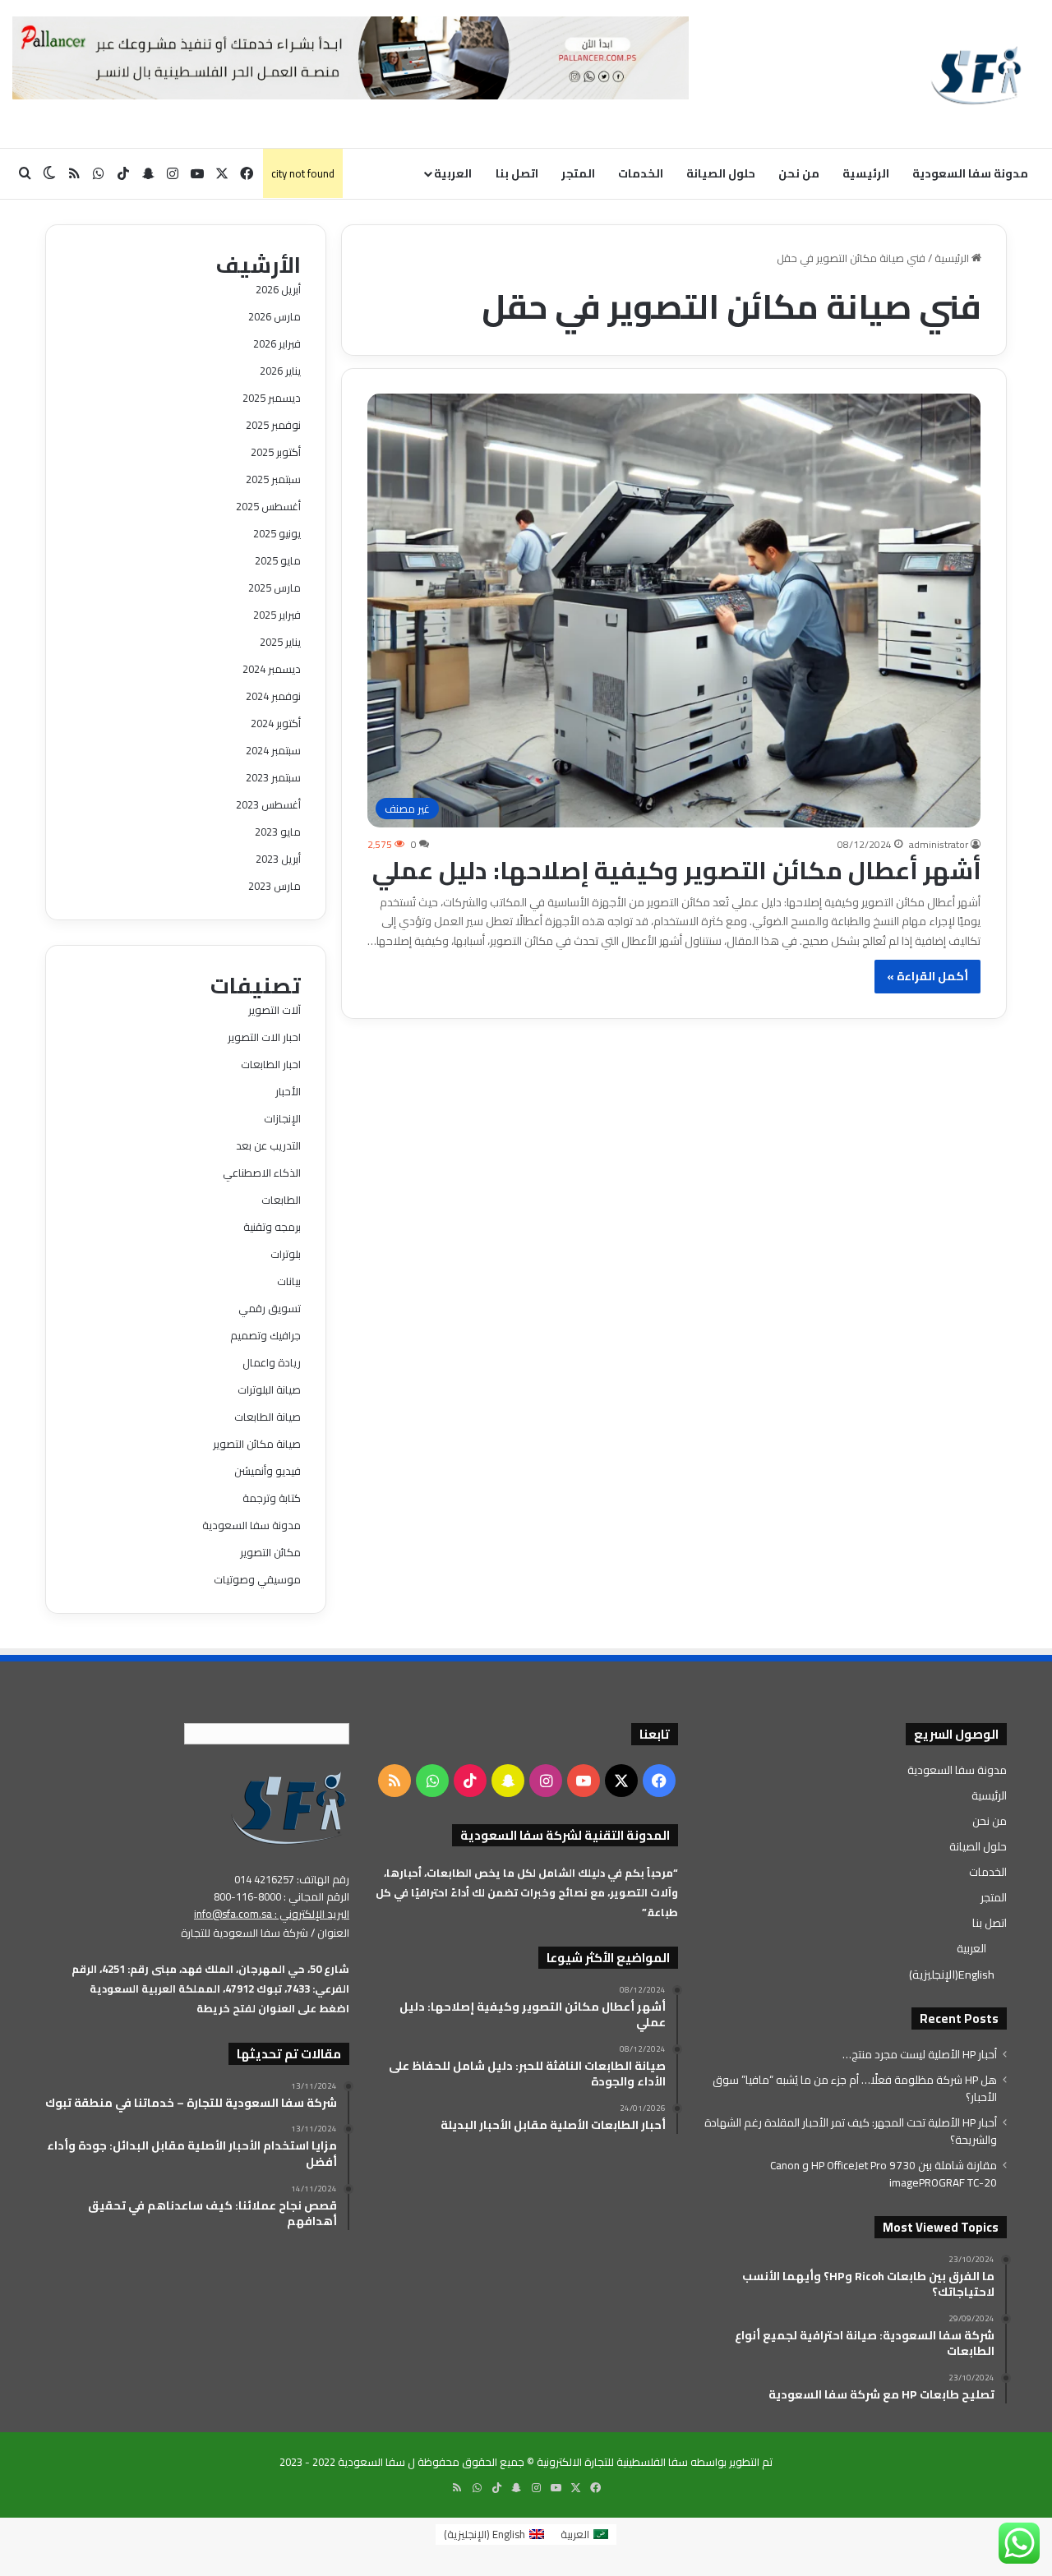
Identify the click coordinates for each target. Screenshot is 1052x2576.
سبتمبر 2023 (273, 777)
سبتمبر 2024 (273, 750)
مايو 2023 (278, 832)
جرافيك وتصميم (265, 1335)
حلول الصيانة (721, 173)
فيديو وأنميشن (268, 1471)
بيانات (289, 1281)
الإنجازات (282, 1118)
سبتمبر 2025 (273, 479)
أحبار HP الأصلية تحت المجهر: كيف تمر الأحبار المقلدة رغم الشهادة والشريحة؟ (851, 2131)
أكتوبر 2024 (276, 723)
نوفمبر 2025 (273, 425)
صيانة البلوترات (269, 1389)
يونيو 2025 (277, 533)
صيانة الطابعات (268, 1417)
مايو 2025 (278, 560)
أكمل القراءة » (927, 976)
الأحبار (288, 1091)
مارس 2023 (275, 886)
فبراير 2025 (277, 615)
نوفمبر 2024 (273, 696)
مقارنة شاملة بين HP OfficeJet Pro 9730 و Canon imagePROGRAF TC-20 (884, 2174)
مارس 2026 (275, 316)
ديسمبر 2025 (272, 398)
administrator (939, 844)
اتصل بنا (517, 173)
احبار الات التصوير (264, 1037)
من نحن (799, 173)
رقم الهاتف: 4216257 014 (292, 1879)
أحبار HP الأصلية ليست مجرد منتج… (920, 2054)
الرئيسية (866, 173)
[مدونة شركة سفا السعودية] (976, 74)
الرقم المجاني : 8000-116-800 (281, 1896)
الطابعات (281, 1200)
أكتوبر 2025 (276, 452)
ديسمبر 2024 (272, 669)
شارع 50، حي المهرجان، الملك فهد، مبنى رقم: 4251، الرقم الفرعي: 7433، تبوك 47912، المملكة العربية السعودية (210, 1979)
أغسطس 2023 (268, 804)
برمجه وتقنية (272, 1227)
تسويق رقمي (270, 1308)
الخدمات (641, 173)
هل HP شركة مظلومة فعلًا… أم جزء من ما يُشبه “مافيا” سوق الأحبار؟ (855, 2088)
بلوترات (286, 1254)
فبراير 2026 (277, 343)
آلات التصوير (275, 1010)
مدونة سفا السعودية (970, 173)
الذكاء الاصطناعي (262, 1173)
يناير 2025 (280, 642)
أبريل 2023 (278, 859)
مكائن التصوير (270, 1552)
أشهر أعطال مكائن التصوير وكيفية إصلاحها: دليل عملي (676, 870)
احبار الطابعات (271, 1064)
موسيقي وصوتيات (257, 1579)
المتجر (578, 173)
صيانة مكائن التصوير (257, 1444)
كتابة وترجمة (272, 1498)
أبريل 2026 (278, 289)
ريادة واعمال (272, 1362)
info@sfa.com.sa (233, 1914)
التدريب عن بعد (268, 1145)
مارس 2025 (275, 588)
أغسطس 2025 (268, 506)
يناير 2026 (280, 371)
